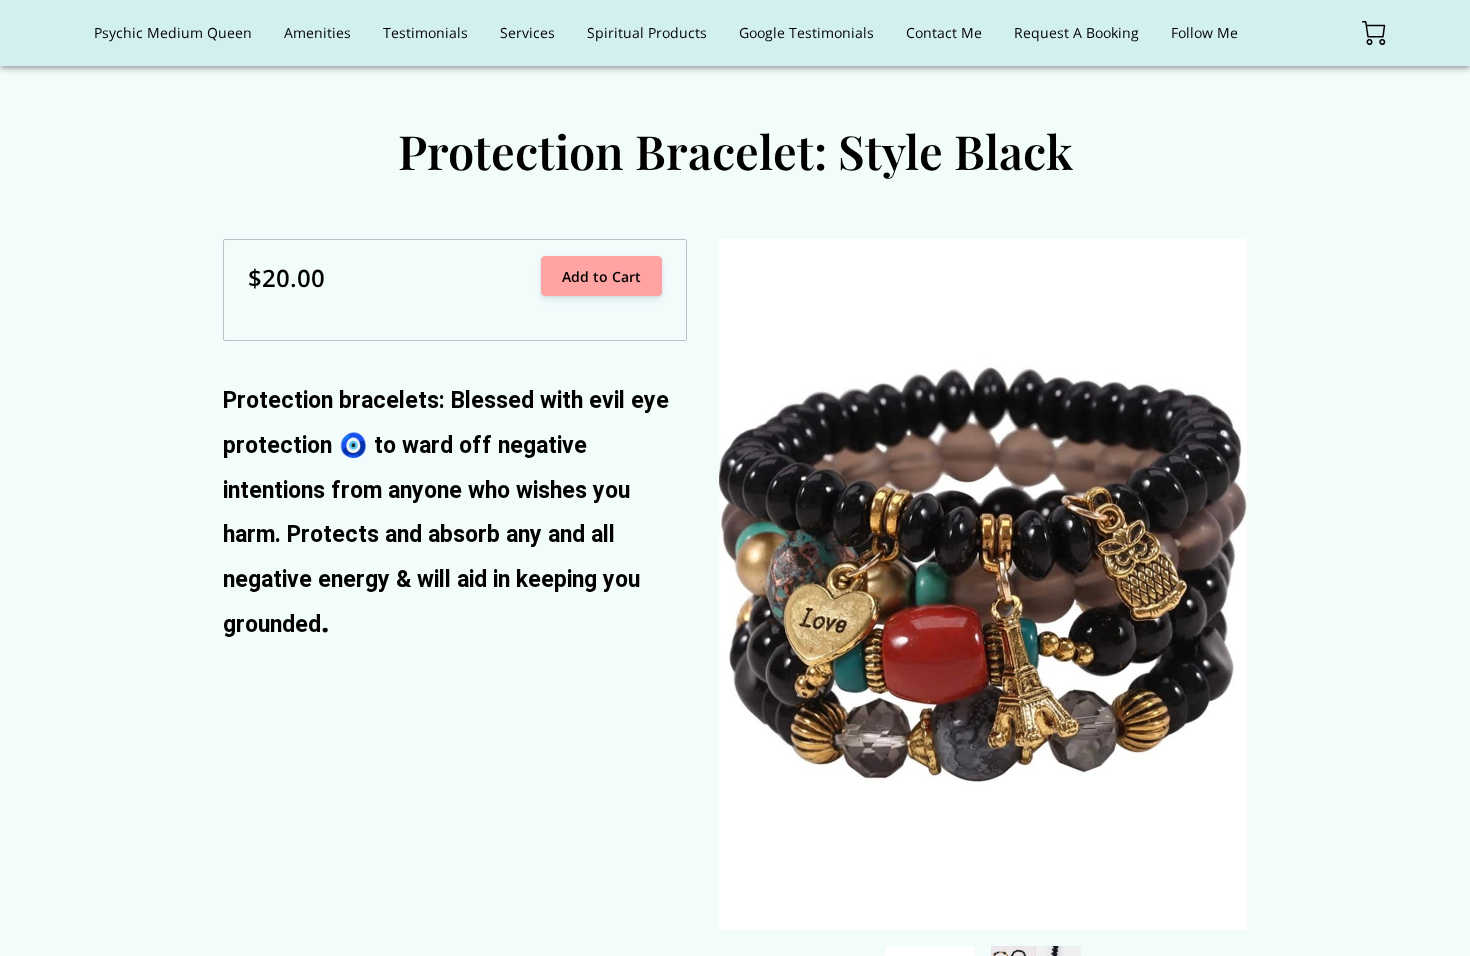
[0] (1374, 33)
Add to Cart (601, 276)
